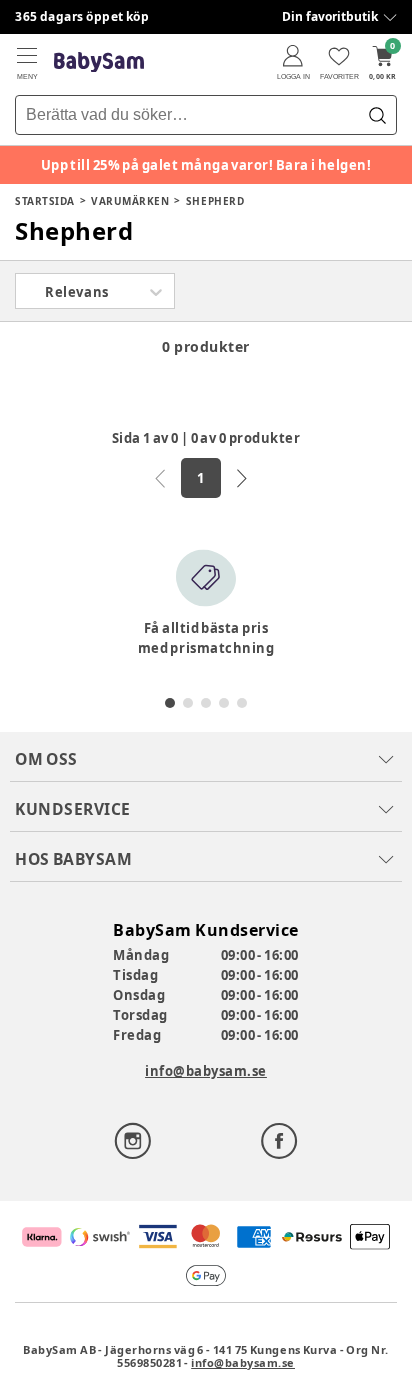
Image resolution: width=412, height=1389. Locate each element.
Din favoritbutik (330, 16)
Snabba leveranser (74, 16)
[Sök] (377, 115)
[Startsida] (99, 62)
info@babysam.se (206, 1071)
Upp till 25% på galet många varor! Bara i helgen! (206, 165)
